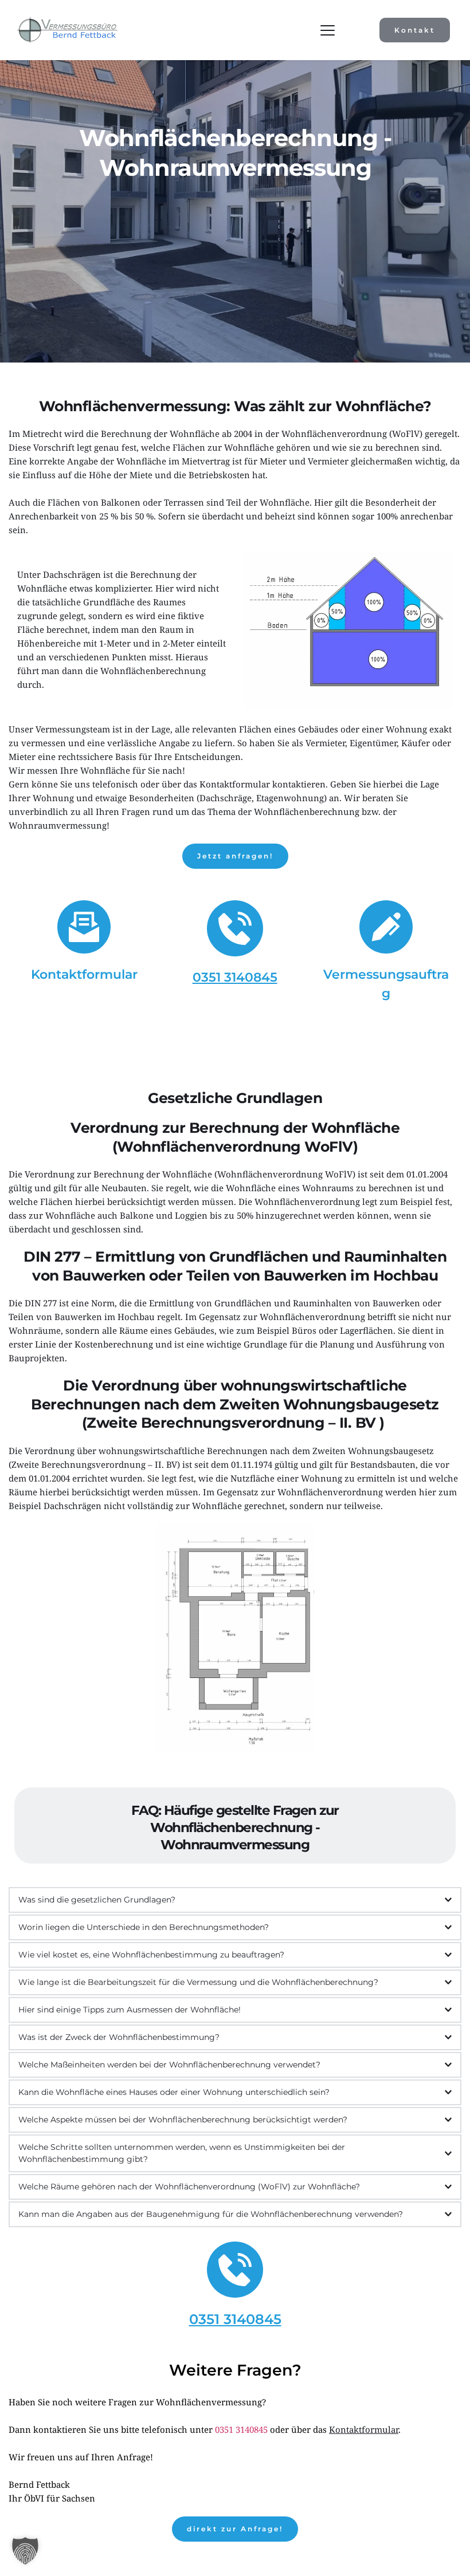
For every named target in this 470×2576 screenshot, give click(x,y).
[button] (328, 30)
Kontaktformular (84, 974)
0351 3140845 (241, 2429)
